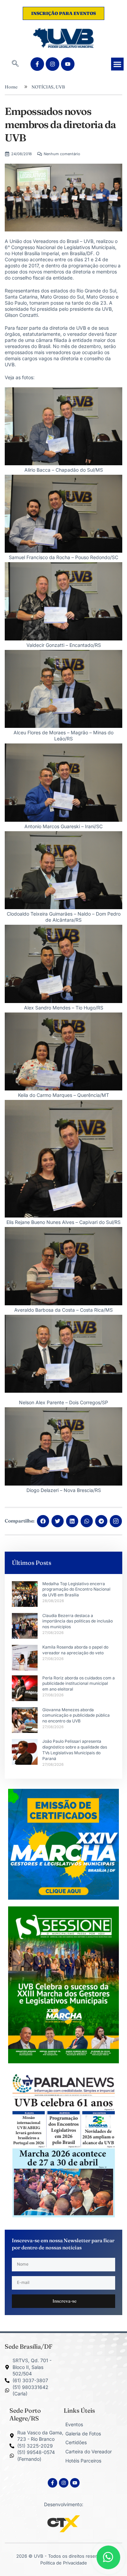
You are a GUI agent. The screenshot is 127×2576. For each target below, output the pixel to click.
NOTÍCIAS (43, 87)
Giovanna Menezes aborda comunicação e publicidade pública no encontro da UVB (76, 1715)
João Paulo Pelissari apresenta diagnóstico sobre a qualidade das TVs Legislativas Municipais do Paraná (75, 1750)
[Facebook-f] (37, 64)
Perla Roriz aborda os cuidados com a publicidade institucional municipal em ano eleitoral (79, 1684)
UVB (60, 87)
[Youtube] (68, 64)
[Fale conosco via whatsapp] (108, 2557)
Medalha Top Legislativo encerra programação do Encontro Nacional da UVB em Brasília (76, 1589)
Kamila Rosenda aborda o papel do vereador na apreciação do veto (75, 1650)
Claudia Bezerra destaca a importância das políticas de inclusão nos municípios (78, 1621)
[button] (15, 64)
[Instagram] (52, 64)
